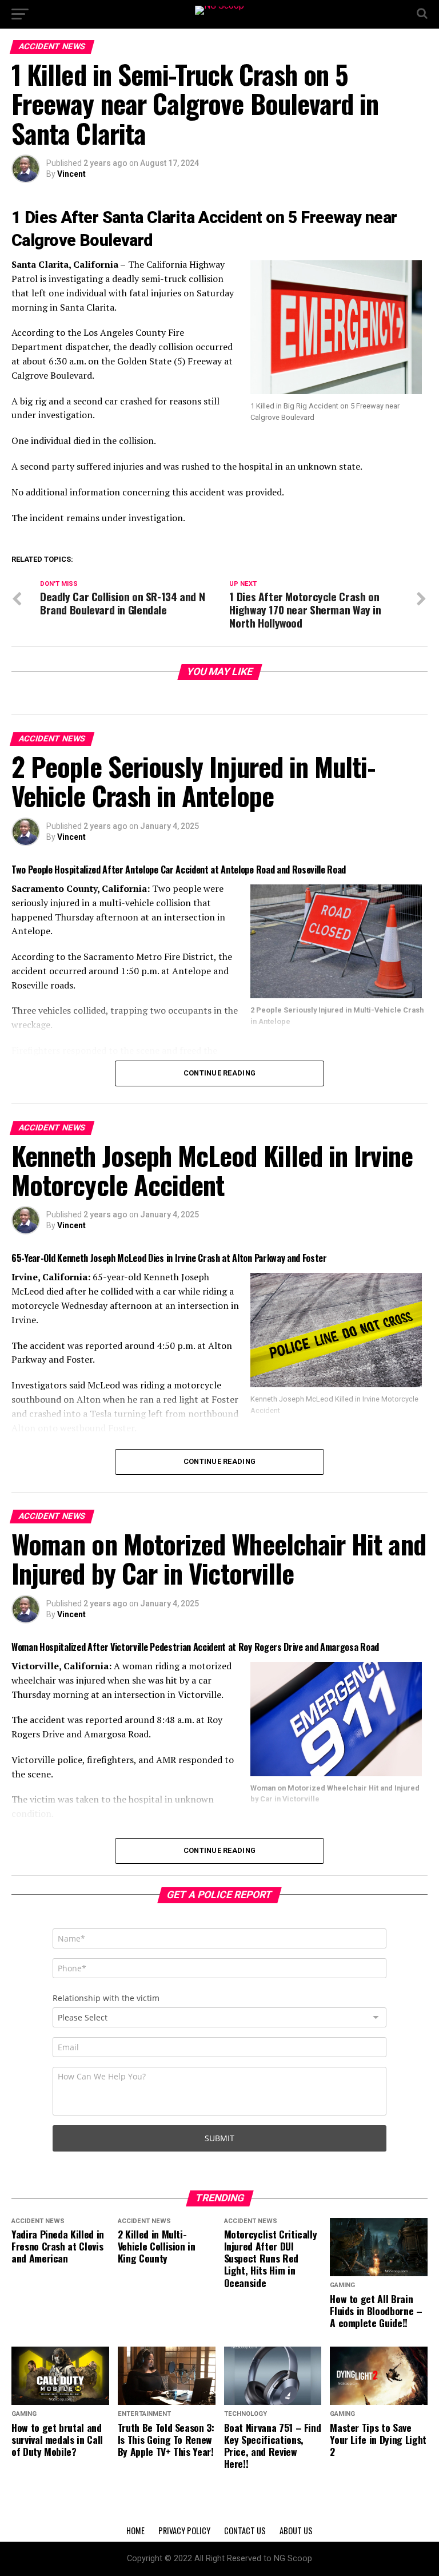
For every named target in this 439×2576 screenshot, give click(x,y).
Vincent (71, 174)
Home (135, 2531)
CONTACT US (245, 2531)
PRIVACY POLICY (184, 2531)
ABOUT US (296, 2531)
